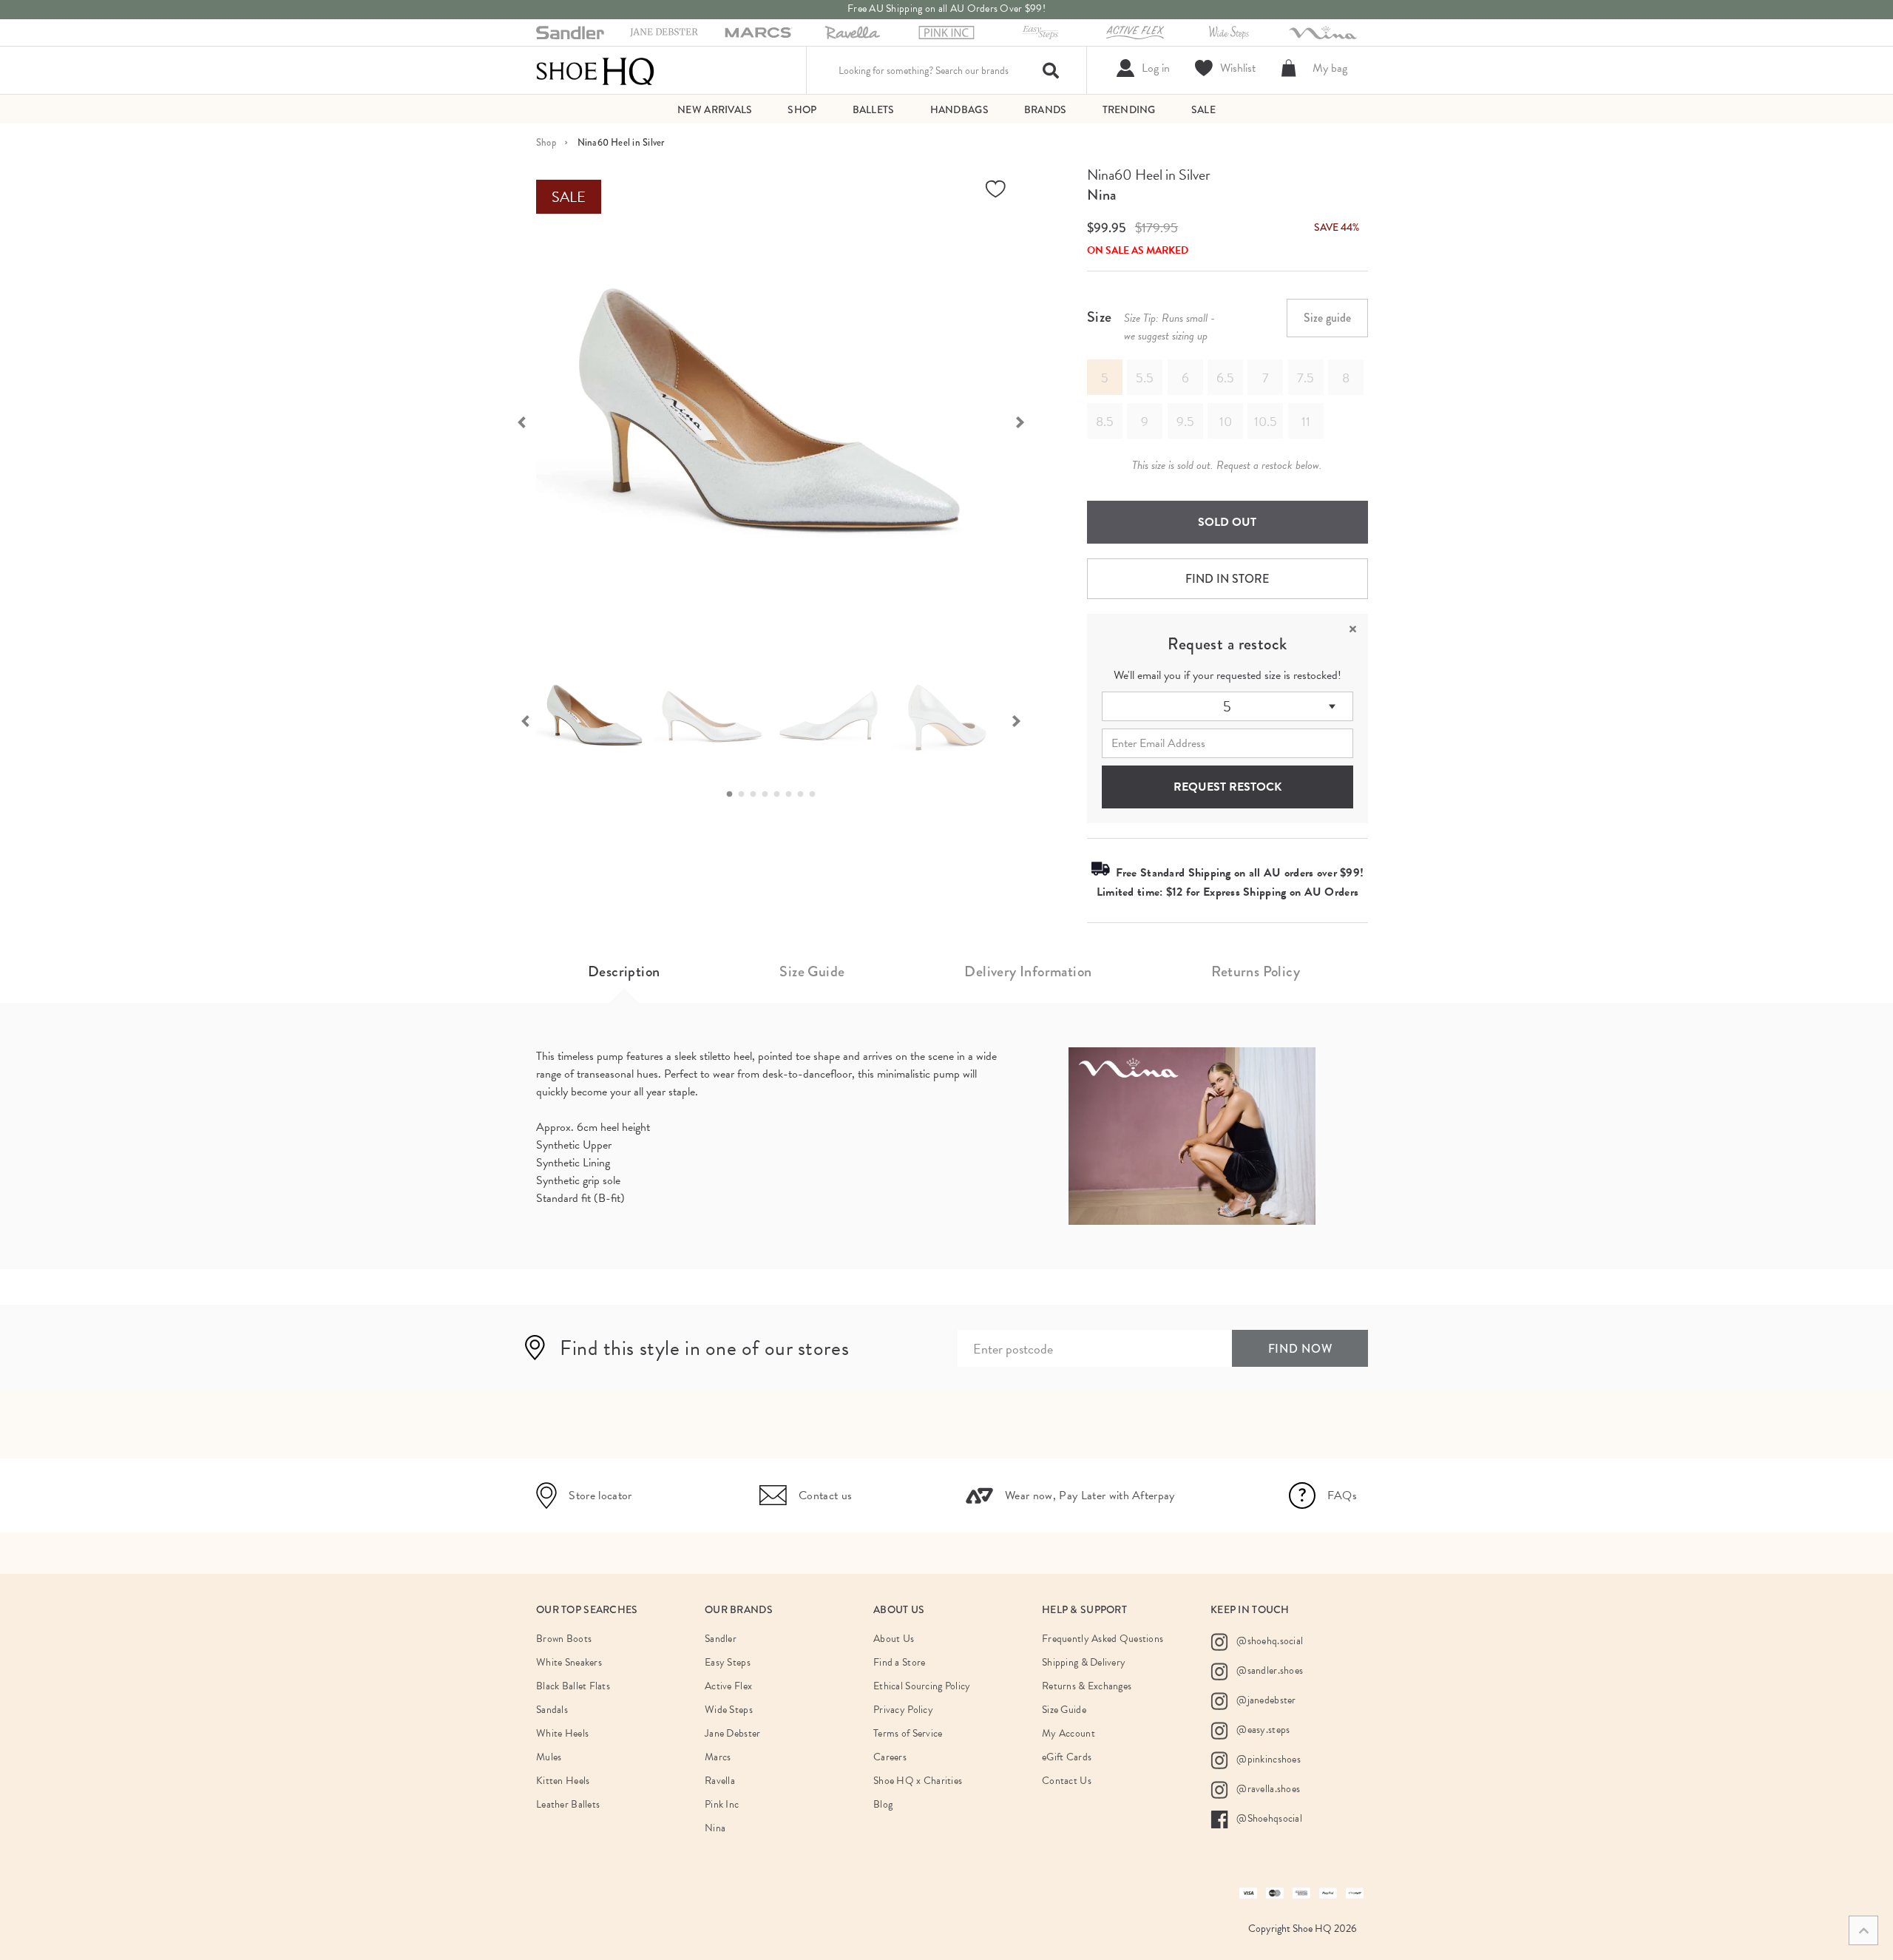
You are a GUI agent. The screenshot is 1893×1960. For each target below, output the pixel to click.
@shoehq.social (1269, 1641)
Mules (549, 1757)
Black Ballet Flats (573, 1686)
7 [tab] (805, 794)
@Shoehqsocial (1268, 1818)
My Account (1069, 1733)
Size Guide (812, 971)
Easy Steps (728, 1662)
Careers (890, 1757)
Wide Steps (729, 1710)
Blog (883, 1804)
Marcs (718, 1757)
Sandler (721, 1639)
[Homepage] (595, 70)
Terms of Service (908, 1733)
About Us (894, 1639)
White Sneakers (569, 1662)
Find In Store (1227, 579)
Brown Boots (564, 1639)
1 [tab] (734, 794)
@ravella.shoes (1267, 1789)
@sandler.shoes (1269, 1670)
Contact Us (1067, 1781)
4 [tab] (769, 794)
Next (1028, 421)
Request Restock (1227, 787)
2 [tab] (745, 794)
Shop (546, 142)
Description (624, 971)
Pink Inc (722, 1804)
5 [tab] (781, 794)
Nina (1101, 195)
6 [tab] (793, 794)
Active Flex (728, 1686)
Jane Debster (732, 1733)
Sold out (1227, 522)
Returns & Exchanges (1087, 1686)
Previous (514, 421)
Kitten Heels (563, 1781)
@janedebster (1265, 1700)
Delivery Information (1028, 971)
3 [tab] (757, 794)
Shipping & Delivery (1084, 1662)
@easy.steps (1262, 1730)
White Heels (562, 1733)
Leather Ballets (568, 1804)
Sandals (552, 1710)
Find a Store (899, 1662)
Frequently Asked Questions (1103, 1639)
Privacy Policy (903, 1710)
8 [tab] (816, 794)
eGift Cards (1067, 1757)
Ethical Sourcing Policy (922, 1686)
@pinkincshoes (1267, 1759)
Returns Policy (1256, 971)
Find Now (1300, 1349)
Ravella (720, 1781)
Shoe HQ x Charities (918, 1781)
